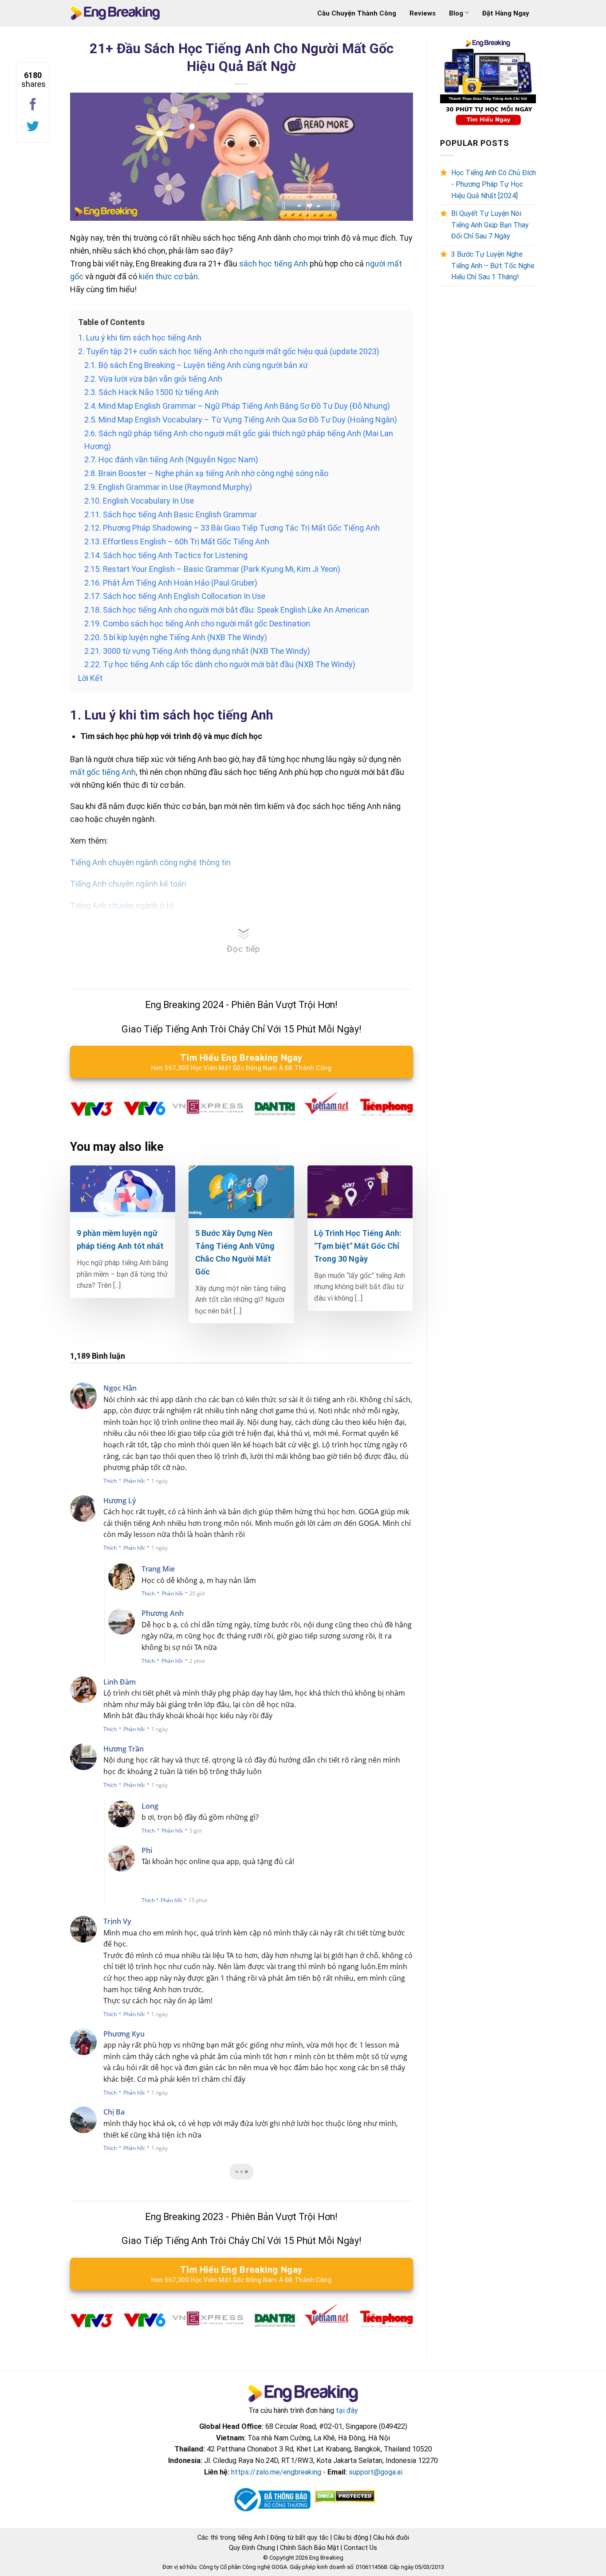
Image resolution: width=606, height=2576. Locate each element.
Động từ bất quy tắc (299, 2537)
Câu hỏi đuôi (391, 2537)
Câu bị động (351, 2537)
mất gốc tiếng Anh (103, 772)
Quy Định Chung (252, 2548)
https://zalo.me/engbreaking (276, 2472)
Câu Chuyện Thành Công (357, 13)
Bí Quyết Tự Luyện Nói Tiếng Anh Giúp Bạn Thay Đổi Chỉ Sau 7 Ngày (490, 225)
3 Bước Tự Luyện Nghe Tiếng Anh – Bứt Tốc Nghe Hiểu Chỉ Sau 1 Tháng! (493, 266)
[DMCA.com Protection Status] (344, 2496)
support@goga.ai (376, 2472)
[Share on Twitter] (33, 127)
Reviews (423, 13)
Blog (456, 13)
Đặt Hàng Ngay (506, 13)
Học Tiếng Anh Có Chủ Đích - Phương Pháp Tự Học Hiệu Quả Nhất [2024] (494, 184)
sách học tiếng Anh (273, 264)
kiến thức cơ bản (168, 276)
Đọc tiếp (244, 949)
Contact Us (360, 2548)
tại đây (347, 2410)
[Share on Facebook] (33, 105)
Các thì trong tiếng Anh (231, 2537)
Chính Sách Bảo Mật (309, 2548)
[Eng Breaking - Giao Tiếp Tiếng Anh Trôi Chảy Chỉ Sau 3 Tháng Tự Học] (115, 14)
